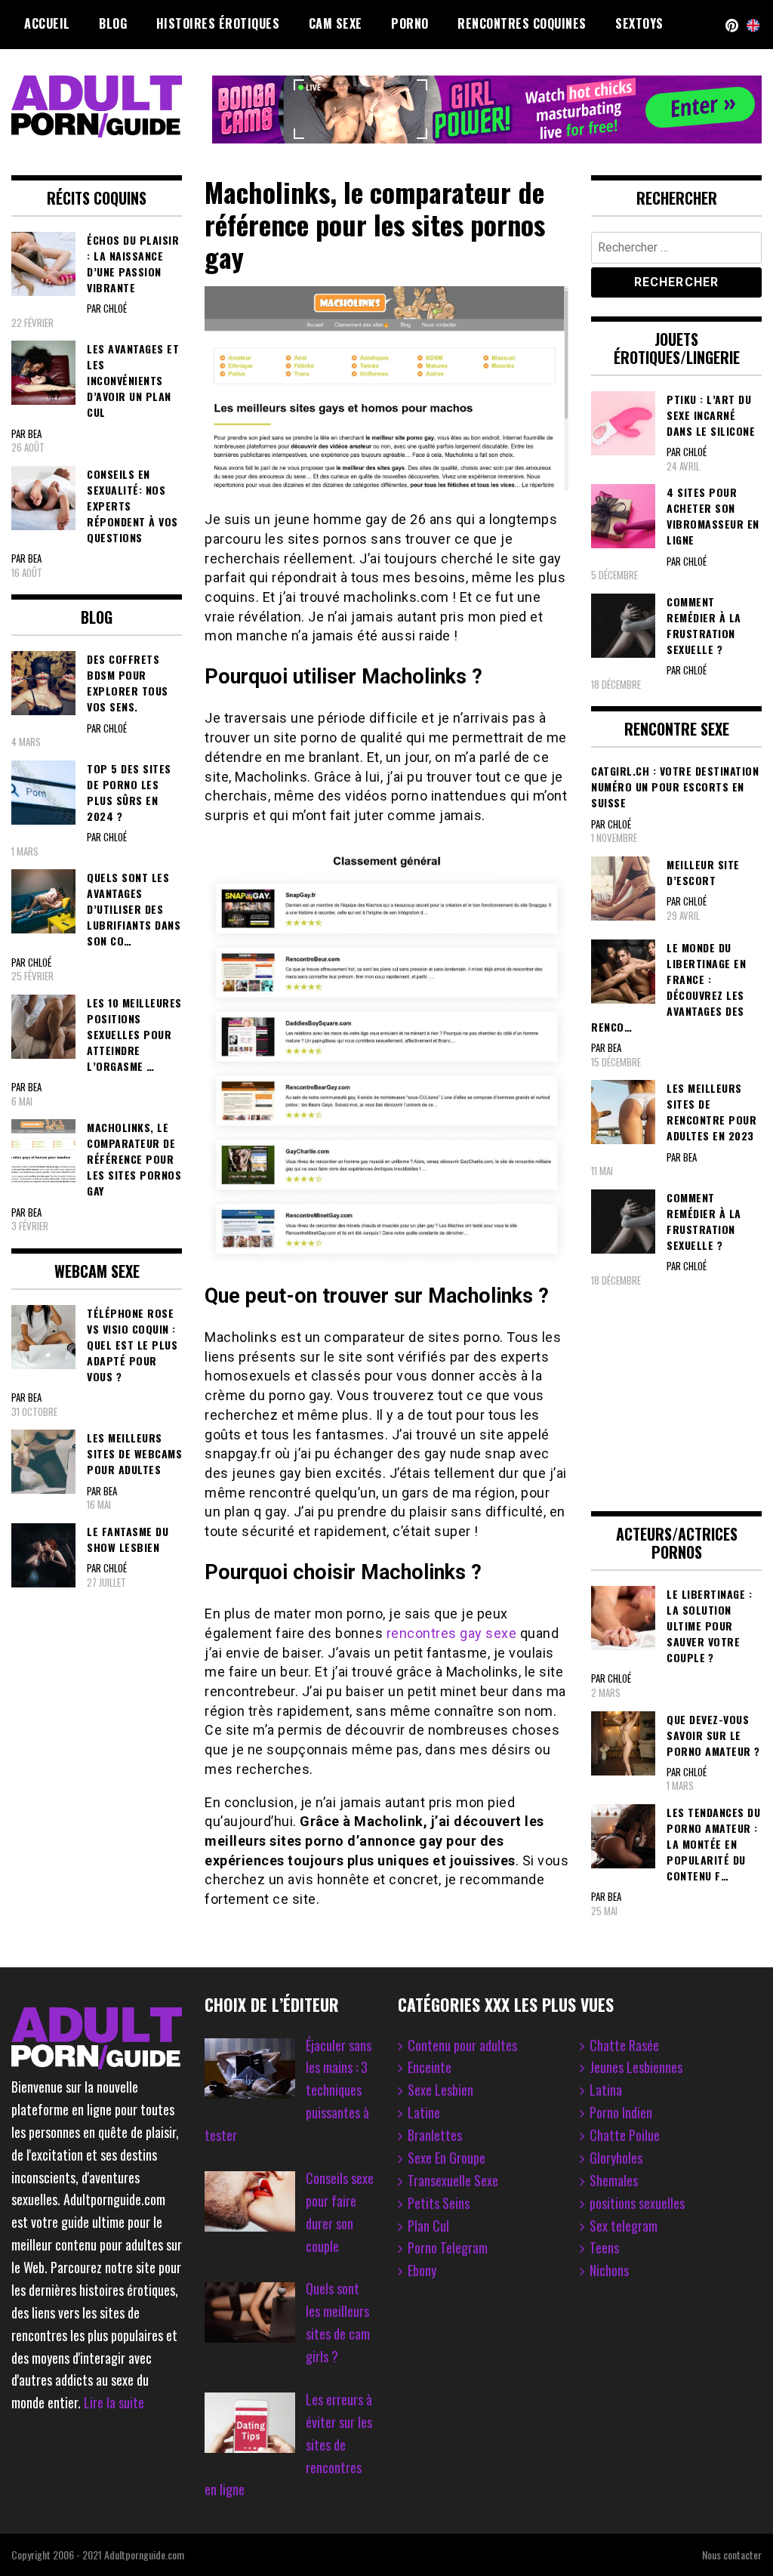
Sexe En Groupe (447, 2158)
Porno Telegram (448, 2247)
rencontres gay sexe (452, 1633)
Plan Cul (428, 2226)
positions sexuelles (637, 2203)
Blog (113, 23)
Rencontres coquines (522, 23)
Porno (410, 23)
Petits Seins (439, 2203)
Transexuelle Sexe (453, 2180)
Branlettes (435, 2135)
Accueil (47, 23)
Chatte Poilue (625, 2135)
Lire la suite (114, 2402)
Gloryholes (616, 2158)
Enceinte (430, 2067)
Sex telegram (624, 2226)
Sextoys (639, 23)
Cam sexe (336, 23)
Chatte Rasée (624, 2045)
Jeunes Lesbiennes (636, 2067)
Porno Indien (621, 2112)
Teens (604, 2247)
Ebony (422, 2270)
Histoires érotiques (218, 23)
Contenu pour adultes (462, 2045)
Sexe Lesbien (440, 2090)
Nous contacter (732, 2554)
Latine (424, 2112)
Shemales (614, 2180)
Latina (606, 2090)
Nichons (609, 2270)
